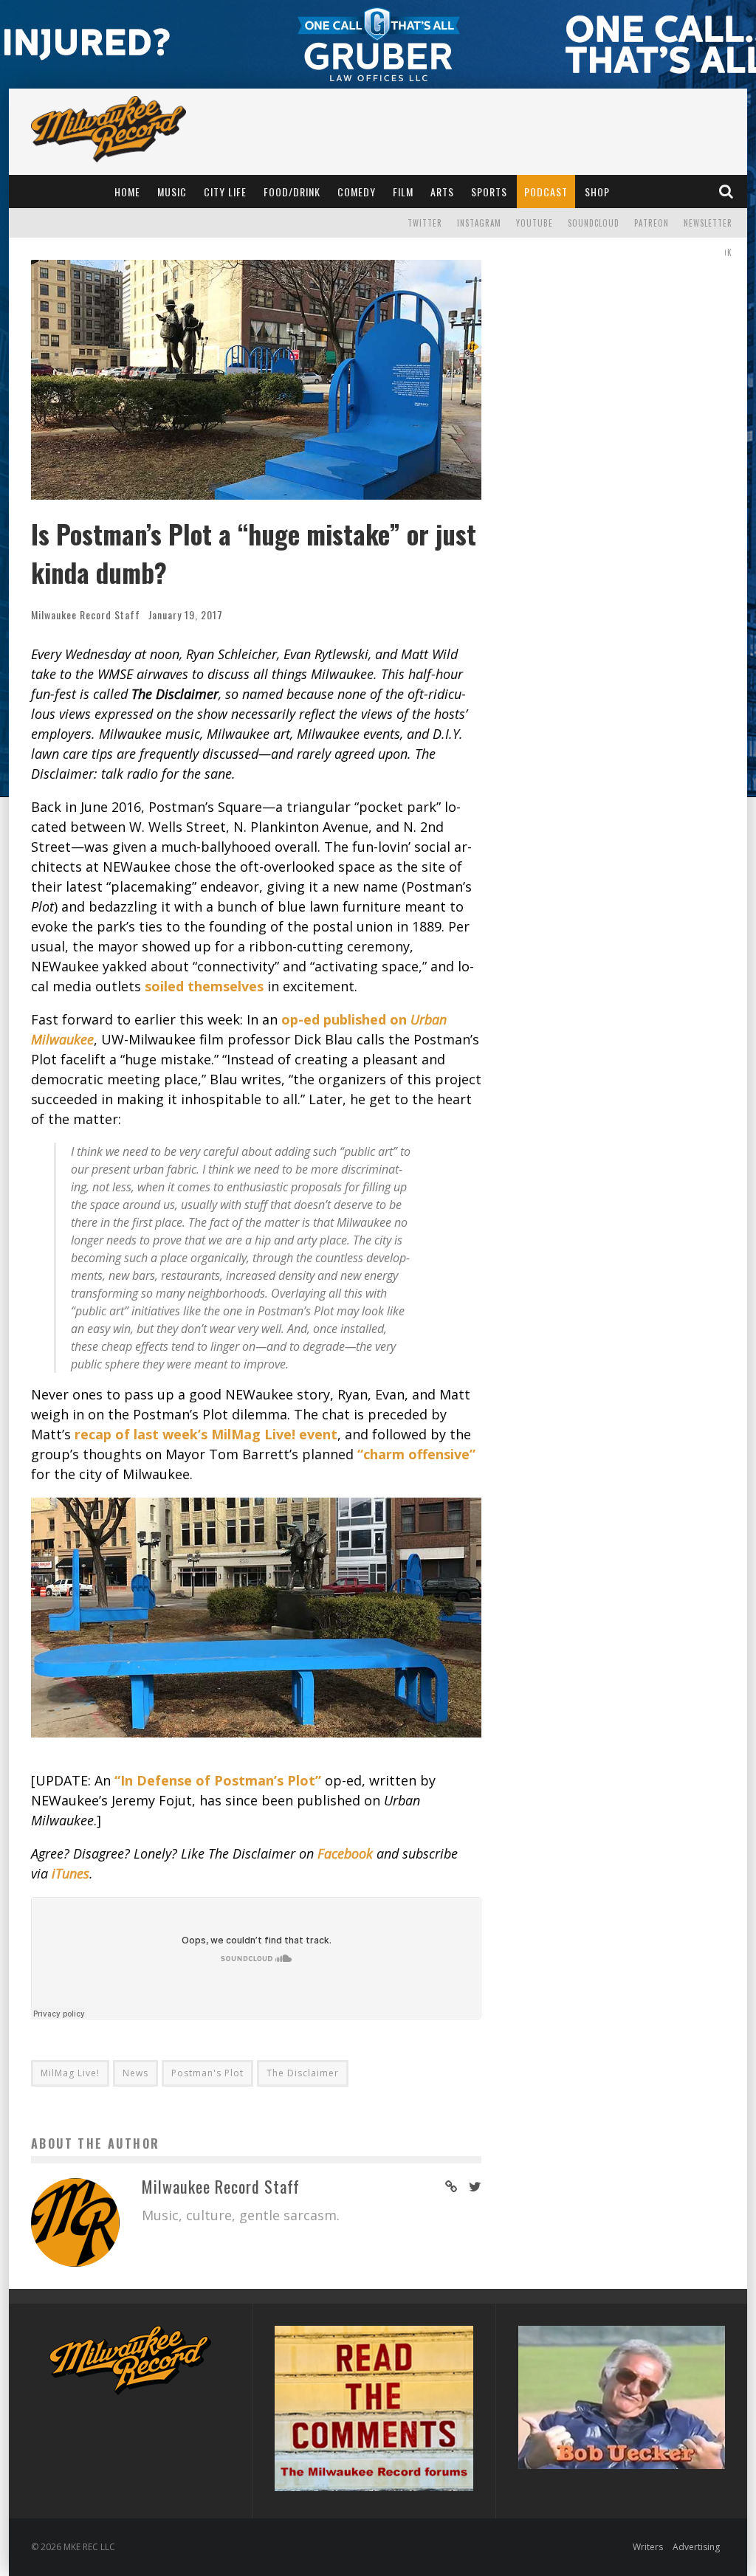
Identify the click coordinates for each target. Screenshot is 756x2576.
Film (403, 192)
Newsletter (708, 223)
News (135, 2073)
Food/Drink (292, 192)
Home (127, 192)
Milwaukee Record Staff (86, 614)
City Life (225, 192)
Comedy (357, 192)
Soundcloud (594, 223)
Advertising (696, 2547)
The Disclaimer (303, 2073)
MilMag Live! (70, 2073)
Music (172, 192)
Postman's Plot (207, 2073)
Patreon (652, 223)
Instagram (479, 223)
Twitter (425, 223)
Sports (489, 192)
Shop (597, 192)
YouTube (535, 223)
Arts (442, 192)
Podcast (546, 192)
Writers (648, 2547)
